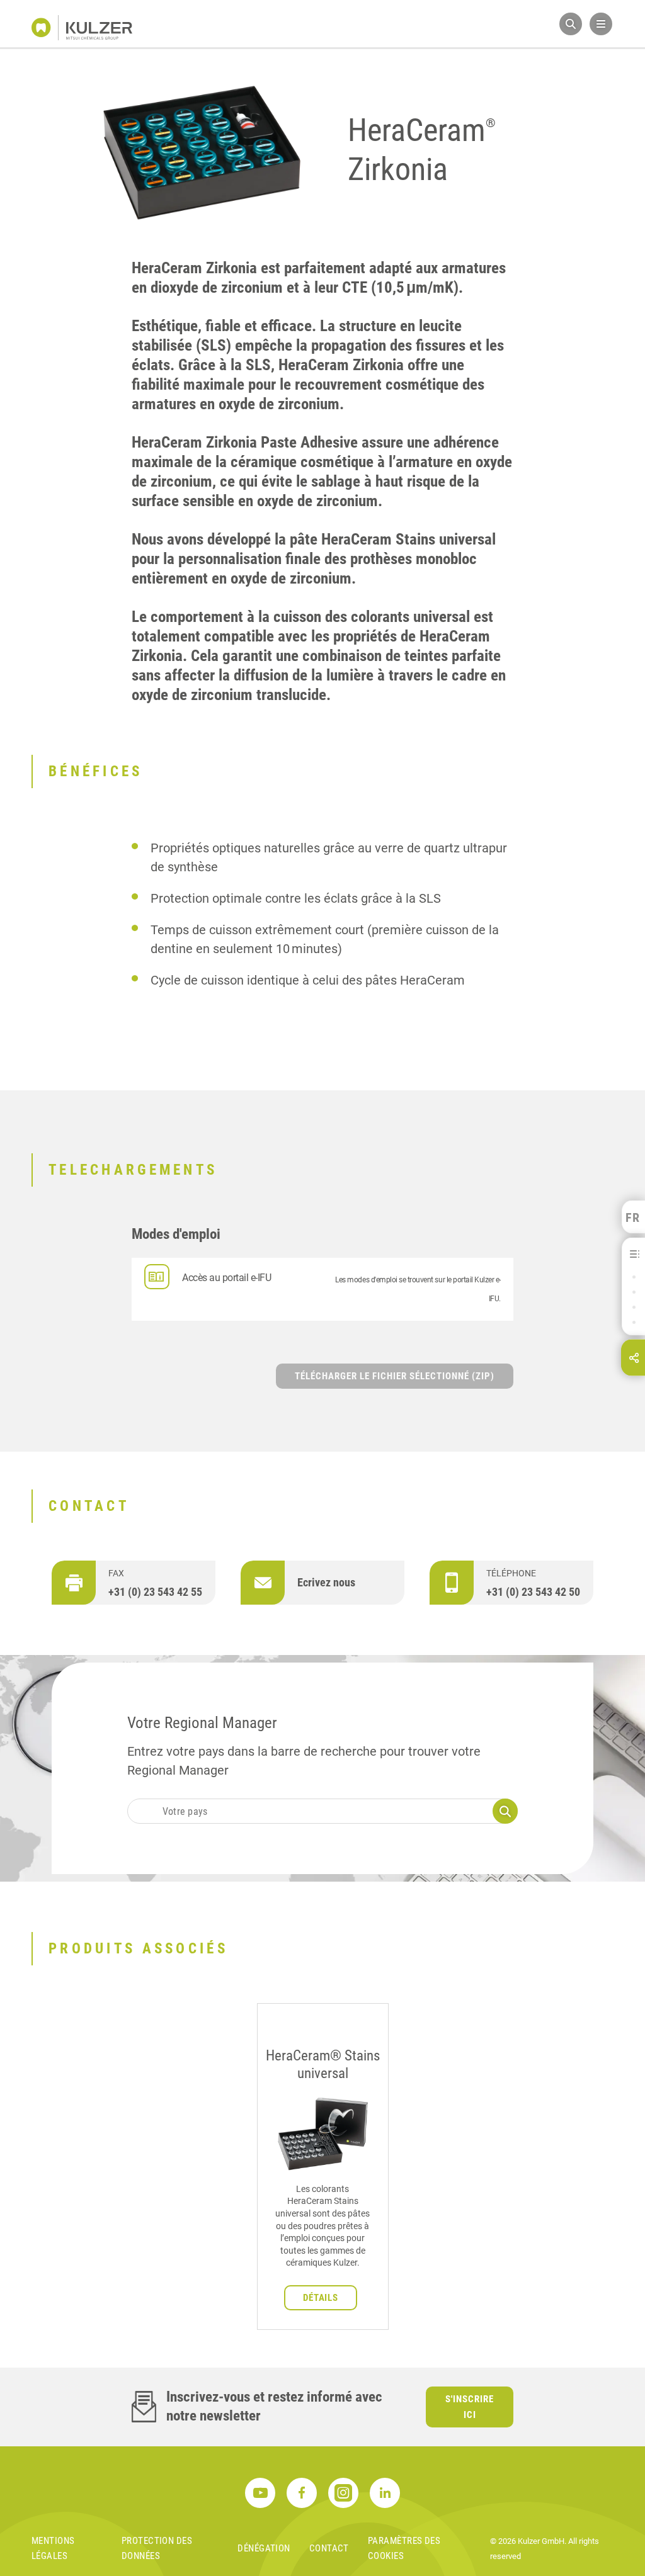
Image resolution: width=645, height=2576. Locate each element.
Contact (329, 2548)
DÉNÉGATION (264, 2548)
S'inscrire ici (470, 2407)
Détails (321, 2298)
